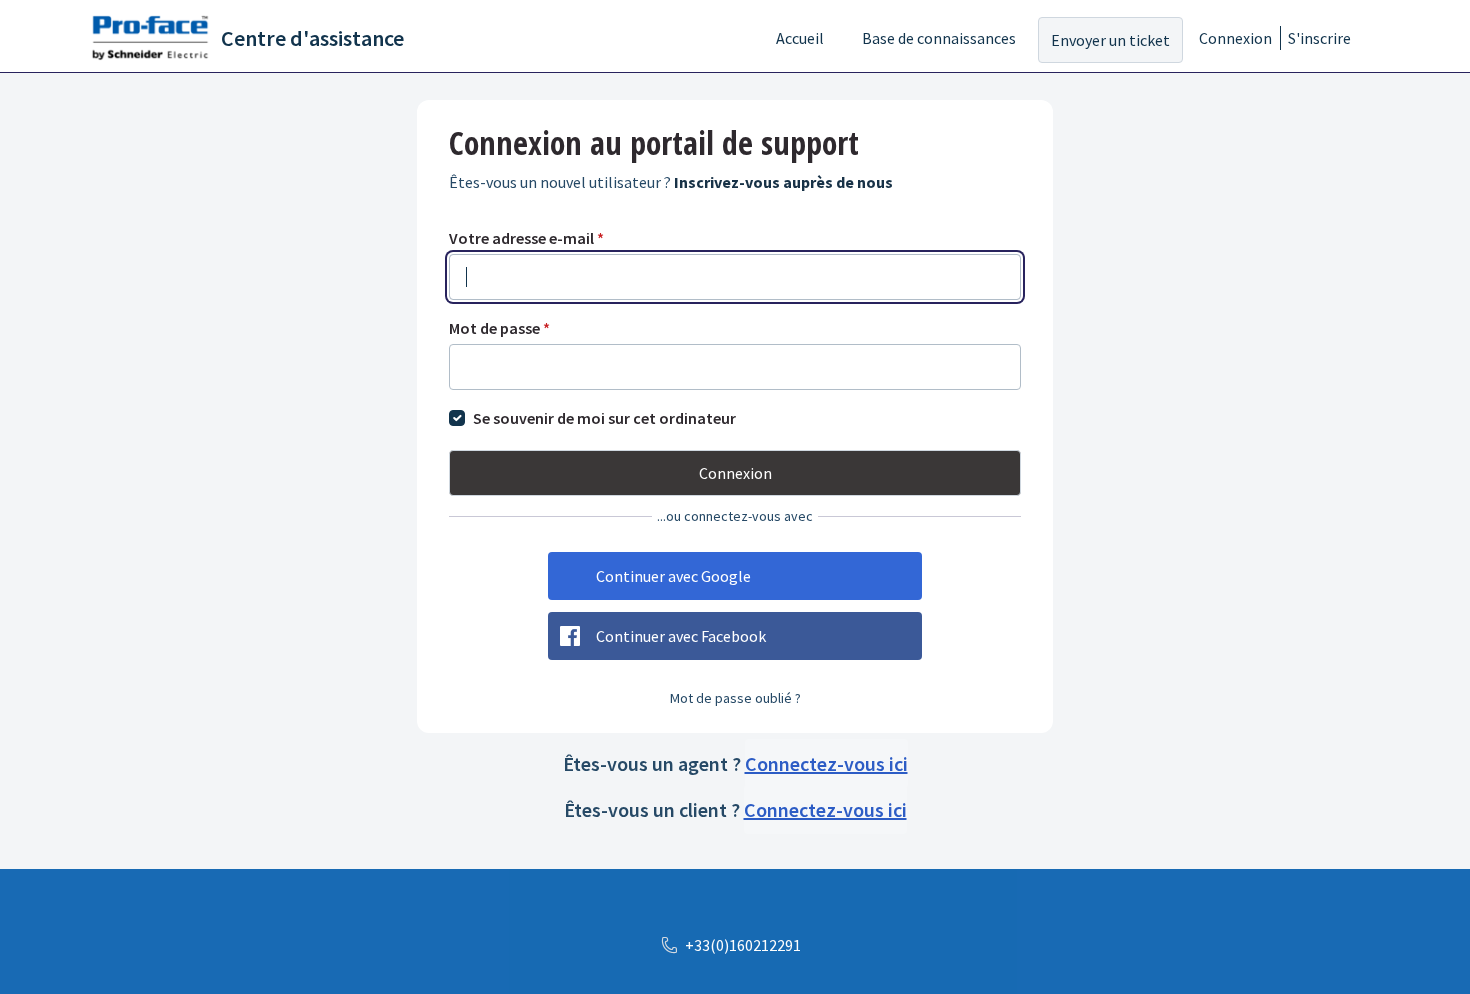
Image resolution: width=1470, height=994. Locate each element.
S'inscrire (1319, 38)
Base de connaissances (939, 38)
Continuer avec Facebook (681, 636)
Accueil (800, 38)
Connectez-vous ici (826, 763)
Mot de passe (499, 328)
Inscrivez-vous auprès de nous (783, 182)
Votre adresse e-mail (526, 238)
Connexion (1235, 38)
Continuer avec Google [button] (673, 576)
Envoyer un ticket (1110, 40)
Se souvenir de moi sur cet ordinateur (604, 418)
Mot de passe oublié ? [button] (735, 698)
